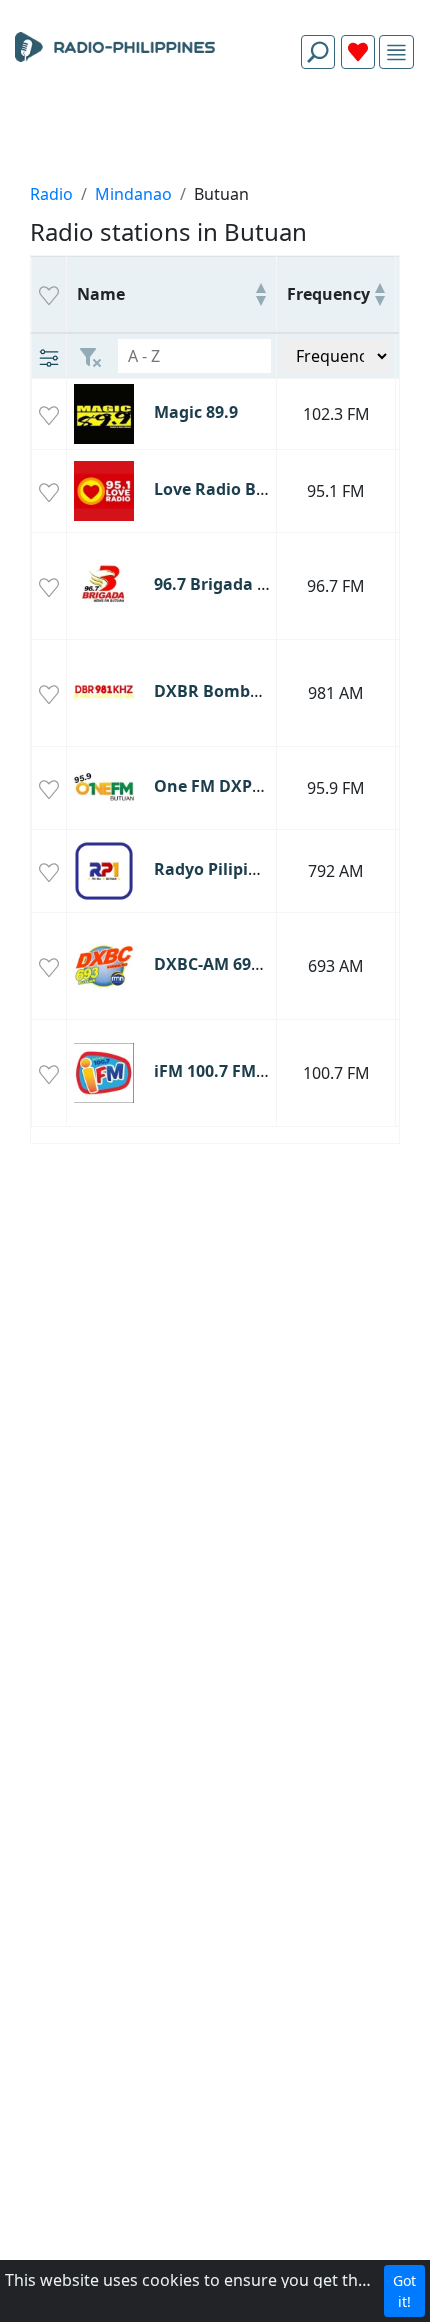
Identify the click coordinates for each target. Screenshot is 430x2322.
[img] (396, 52)
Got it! (404, 2291)
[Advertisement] (215, 132)
